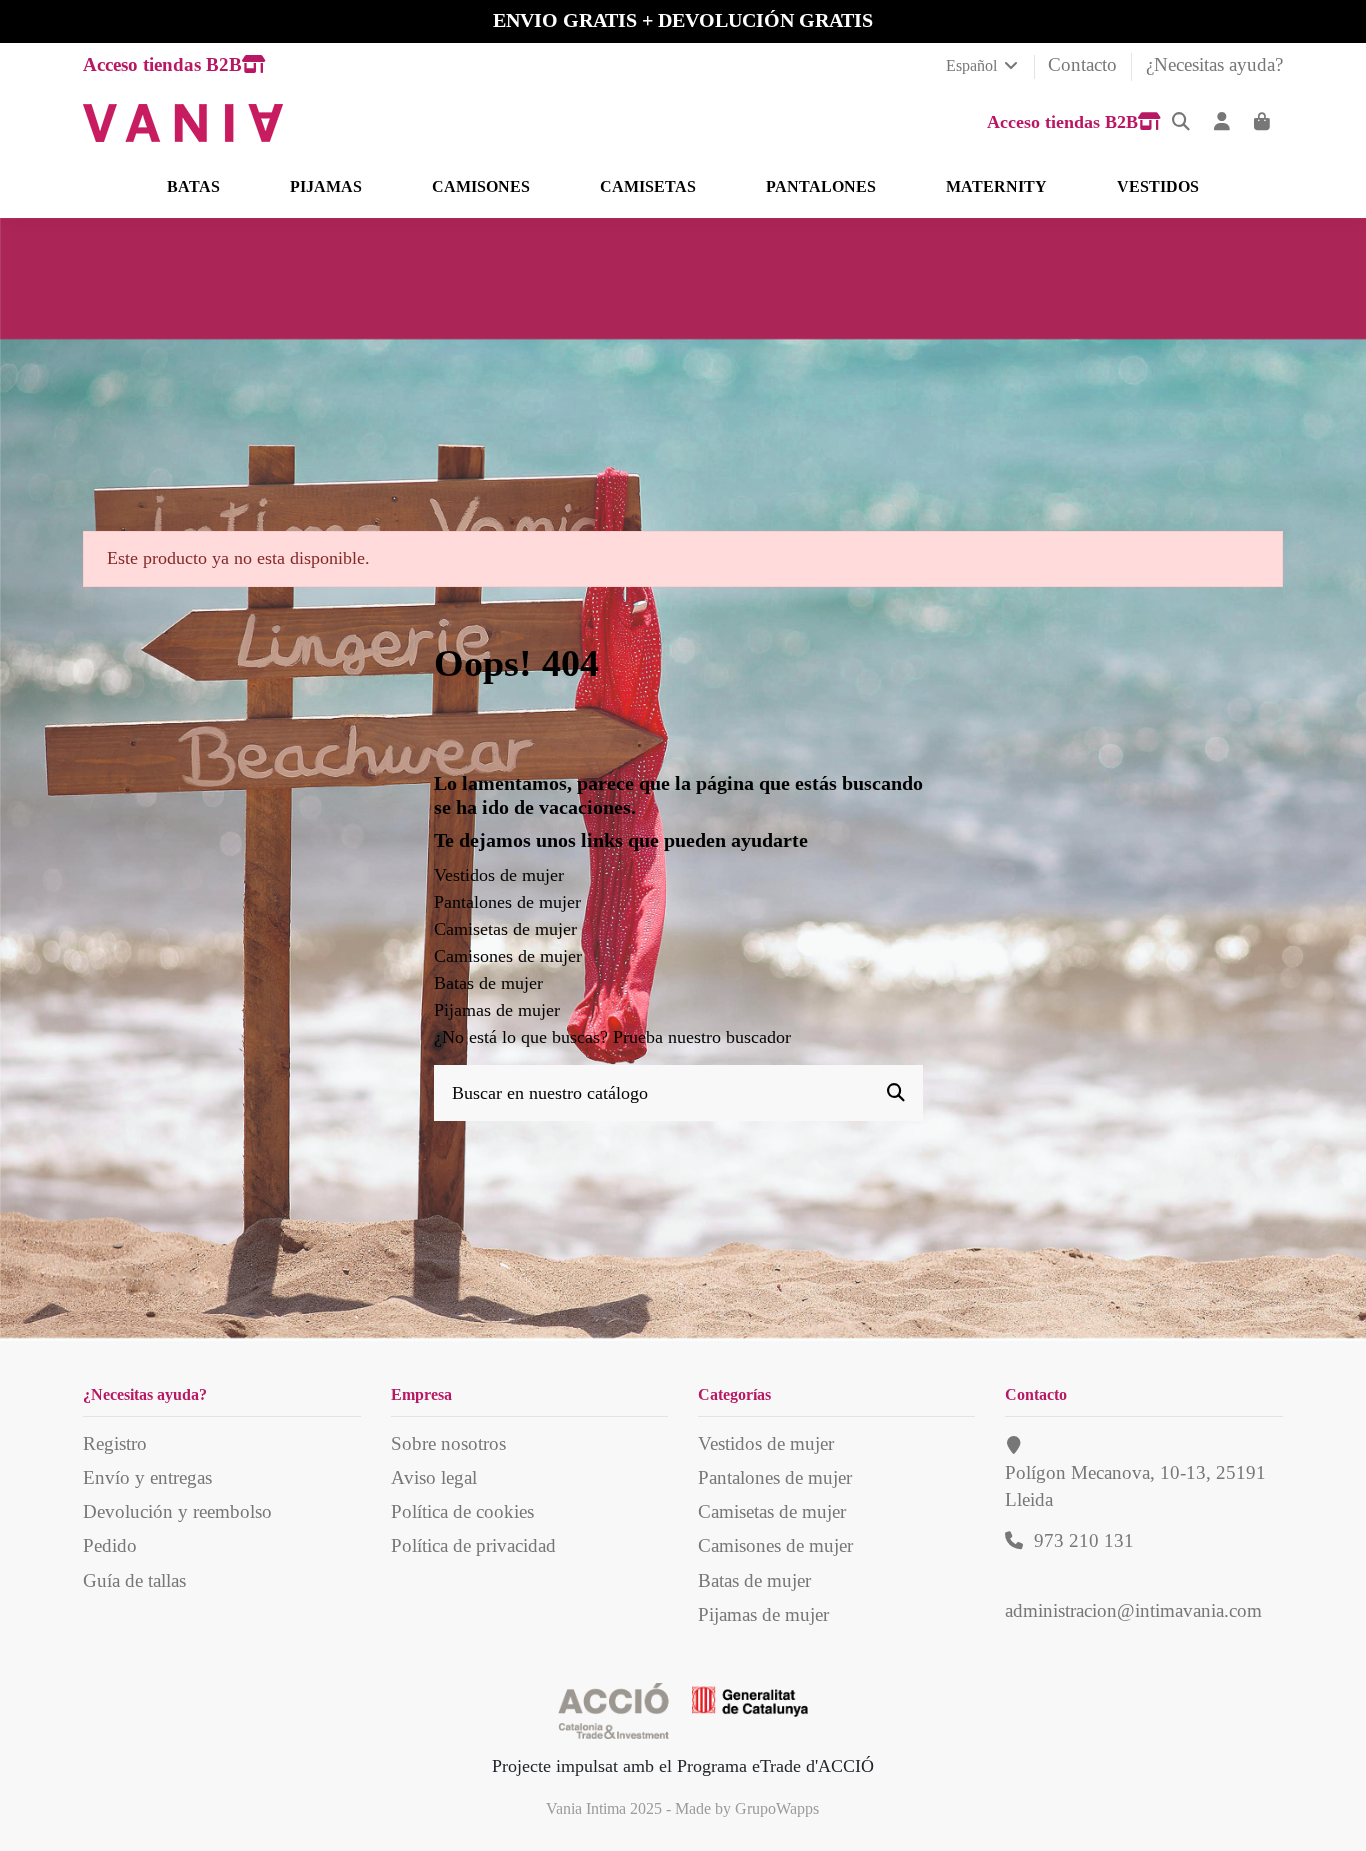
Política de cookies (462, 1511)
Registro (115, 1443)
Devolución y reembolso (177, 1511)
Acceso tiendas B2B (162, 64)
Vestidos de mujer (499, 875)
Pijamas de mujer (497, 1010)
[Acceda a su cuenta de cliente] (1222, 122)
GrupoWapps (777, 1808)
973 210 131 (1084, 1540)
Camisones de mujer (508, 956)
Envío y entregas (147, 1477)
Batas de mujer (488, 983)
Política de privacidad (473, 1545)
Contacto (1085, 64)
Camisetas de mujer (505, 929)
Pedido (110, 1545)
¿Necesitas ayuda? (1214, 64)
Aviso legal (434, 1477)
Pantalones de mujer (507, 902)
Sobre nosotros (448, 1443)
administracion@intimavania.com (1133, 1610)
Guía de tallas (134, 1580)
